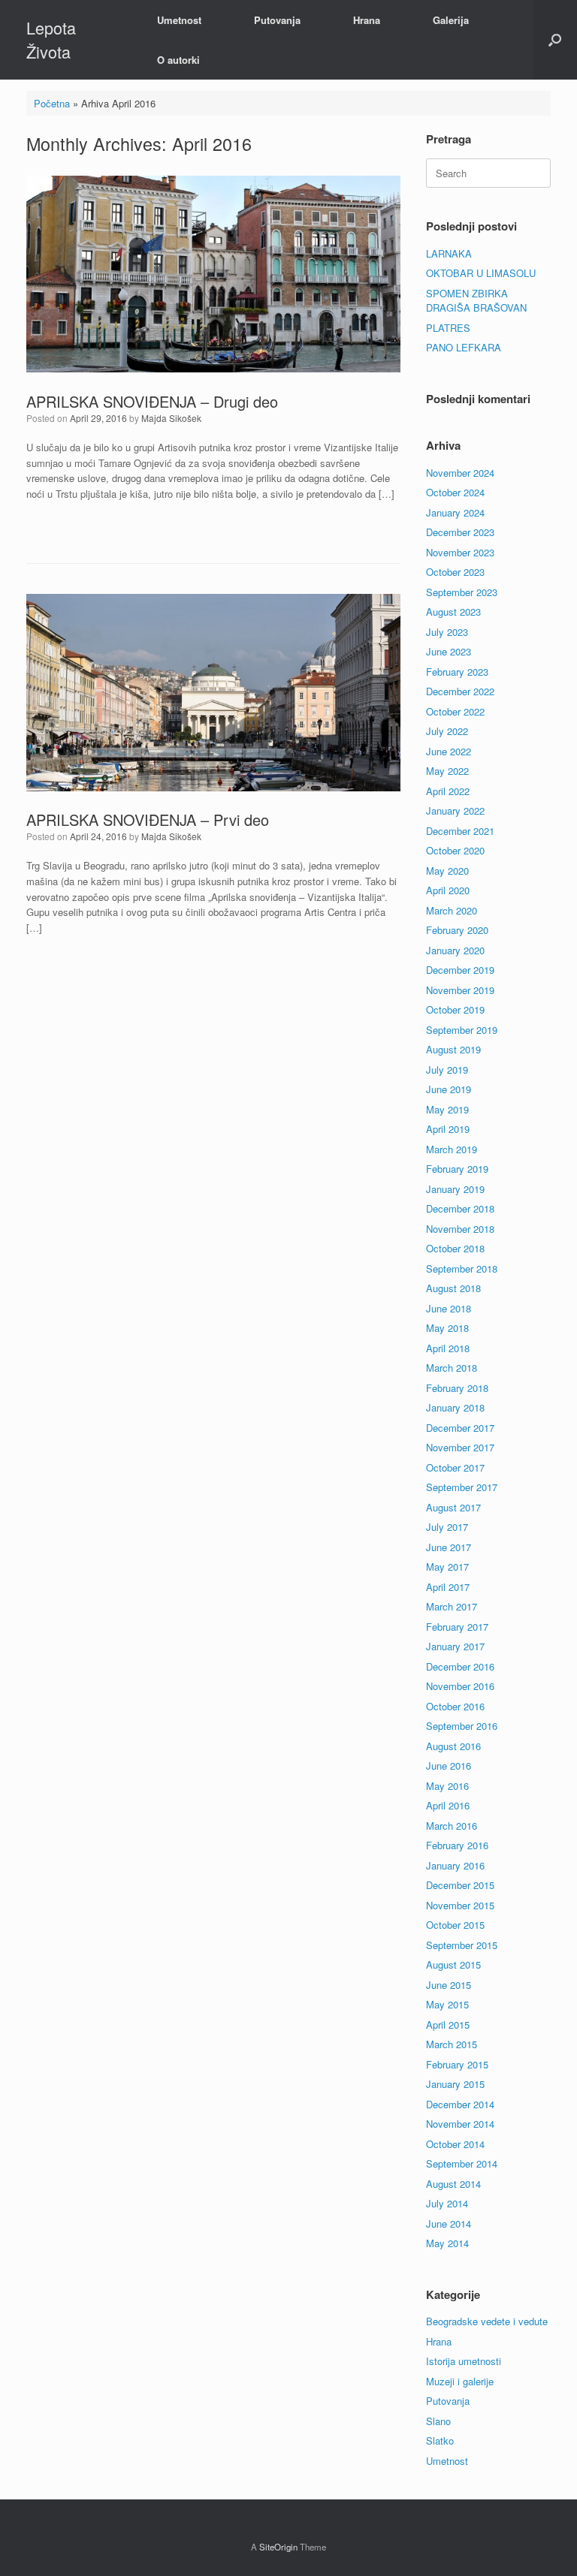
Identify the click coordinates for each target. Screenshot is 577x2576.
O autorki (178, 60)
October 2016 (455, 1706)
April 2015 (448, 2025)
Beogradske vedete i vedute (487, 2321)
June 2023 (449, 651)
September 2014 (462, 2163)
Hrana (367, 20)
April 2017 (448, 1587)
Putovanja (277, 20)
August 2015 (453, 1964)
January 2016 (455, 1865)
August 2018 (453, 1288)
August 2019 (453, 1049)
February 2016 (457, 1845)
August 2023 (453, 612)
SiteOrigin (278, 2547)
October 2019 (455, 1009)
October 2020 (455, 850)
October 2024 (455, 492)
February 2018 (457, 1388)
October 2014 (455, 2144)
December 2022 (460, 691)
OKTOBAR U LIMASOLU (481, 273)
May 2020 (447, 871)
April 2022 (448, 791)
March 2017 (452, 1606)
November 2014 (460, 2124)
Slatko (440, 2440)
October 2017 (455, 1467)
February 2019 (457, 1169)
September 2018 (462, 1268)
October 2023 (455, 572)
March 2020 (452, 910)
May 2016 (447, 1786)
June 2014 (449, 2223)
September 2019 (462, 1030)
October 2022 (455, 711)
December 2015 (460, 1885)
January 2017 (455, 1646)
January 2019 (455, 1189)
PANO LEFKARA (464, 347)
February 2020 (457, 930)
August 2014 (453, 2184)
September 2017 (462, 1487)
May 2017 (447, 1567)
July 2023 (447, 632)
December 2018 (460, 1208)
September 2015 (462, 1945)
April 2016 (448, 1805)
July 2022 (447, 731)
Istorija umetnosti (464, 2361)
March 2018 (452, 1368)
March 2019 (452, 1149)
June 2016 (449, 1766)
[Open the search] (555, 40)
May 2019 (447, 1109)
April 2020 (448, 890)
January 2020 (455, 950)
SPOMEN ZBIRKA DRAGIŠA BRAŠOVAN (476, 301)
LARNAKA (449, 253)
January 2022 (455, 810)
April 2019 (448, 1129)
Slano (438, 2421)
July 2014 (447, 2203)
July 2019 (447, 1070)
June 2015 (449, 1985)
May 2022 (447, 771)
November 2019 (460, 990)
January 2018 (455, 1407)
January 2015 (455, 2084)
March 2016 (452, 1826)
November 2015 (460, 1905)
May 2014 (447, 2243)
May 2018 (447, 1328)
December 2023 (460, 532)
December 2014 (460, 2104)
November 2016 (460, 1686)
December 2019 (460, 970)
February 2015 (457, 2064)
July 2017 (447, 1527)
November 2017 (460, 1447)
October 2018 (455, 1248)
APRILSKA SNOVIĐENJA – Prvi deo (148, 819)
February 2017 (457, 1627)
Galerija (451, 20)
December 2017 (460, 1428)
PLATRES (448, 328)
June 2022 (449, 751)
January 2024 (455, 512)
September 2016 (462, 1726)
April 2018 (448, 1348)
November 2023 (460, 552)
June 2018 (449, 1308)
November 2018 (460, 1229)
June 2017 (449, 1547)
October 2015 (455, 1925)
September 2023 (462, 592)
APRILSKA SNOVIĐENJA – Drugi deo (152, 401)
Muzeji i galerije (460, 2381)
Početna (52, 103)
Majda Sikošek (171, 418)
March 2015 (452, 2044)
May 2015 (447, 2004)
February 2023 (457, 672)
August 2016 (453, 1746)
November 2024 (460, 473)
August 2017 (453, 1507)
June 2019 (449, 1089)
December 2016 (460, 1666)
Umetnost (179, 20)
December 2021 (460, 831)
